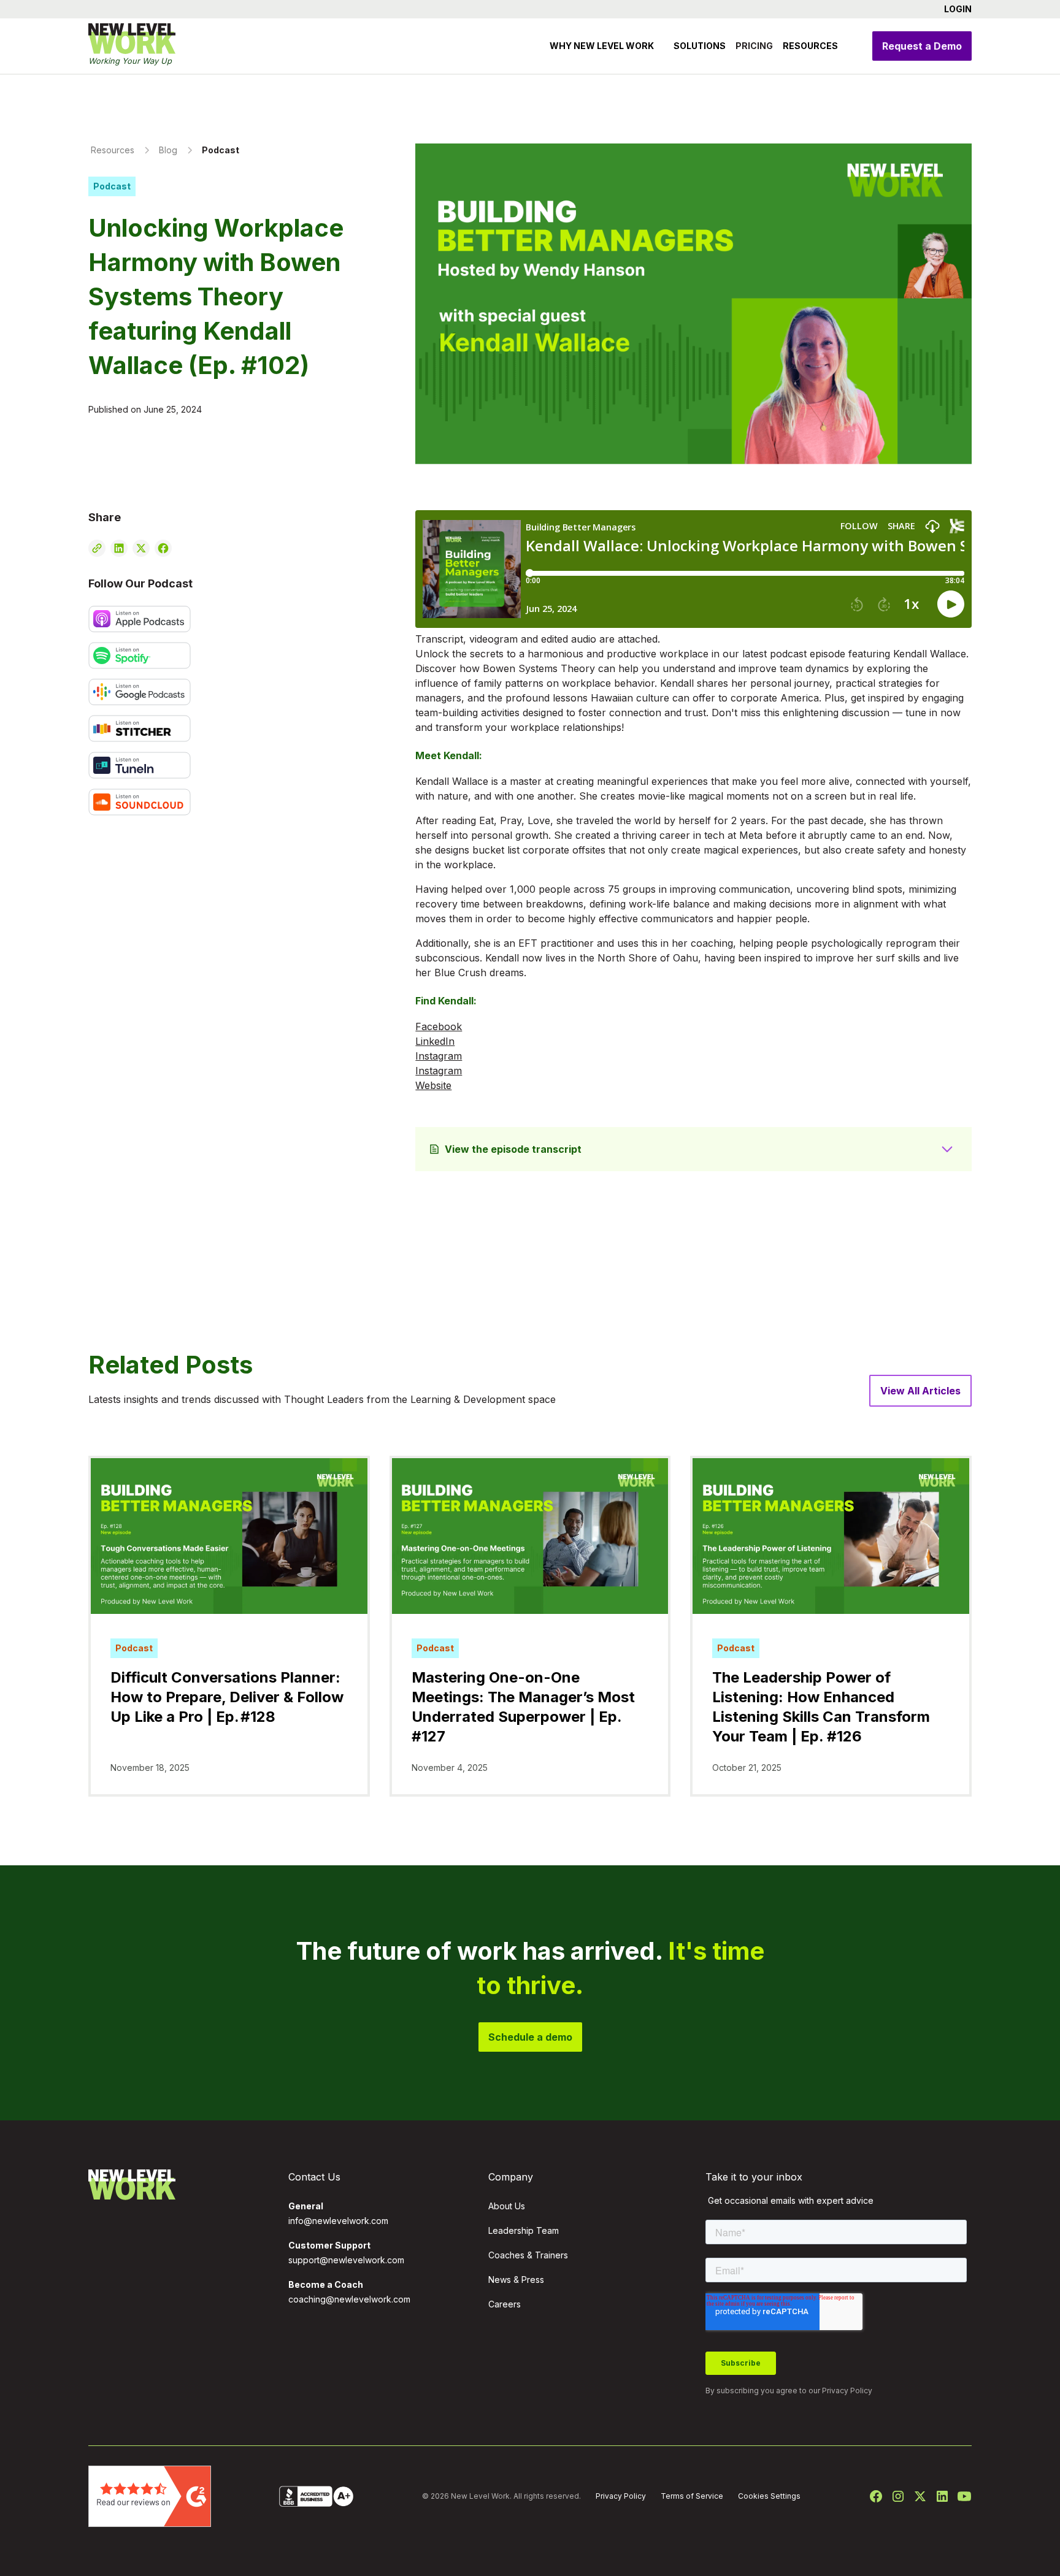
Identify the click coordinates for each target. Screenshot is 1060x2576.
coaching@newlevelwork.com (349, 2299)
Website (433, 1085)
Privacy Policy (847, 2391)
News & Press (516, 2280)
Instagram (439, 1056)
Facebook (439, 1026)
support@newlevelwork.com (346, 2260)
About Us (507, 2206)
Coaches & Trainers (528, 2255)
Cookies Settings (769, 2496)
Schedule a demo (530, 2037)
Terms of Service (692, 2496)
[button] (953, 9)
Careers (505, 2304)
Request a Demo (922, 46)
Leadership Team (524, 2230)
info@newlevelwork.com (338, 2221)
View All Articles (920, 1391)
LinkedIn (435, 1041)
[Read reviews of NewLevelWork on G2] (150, 2495)
